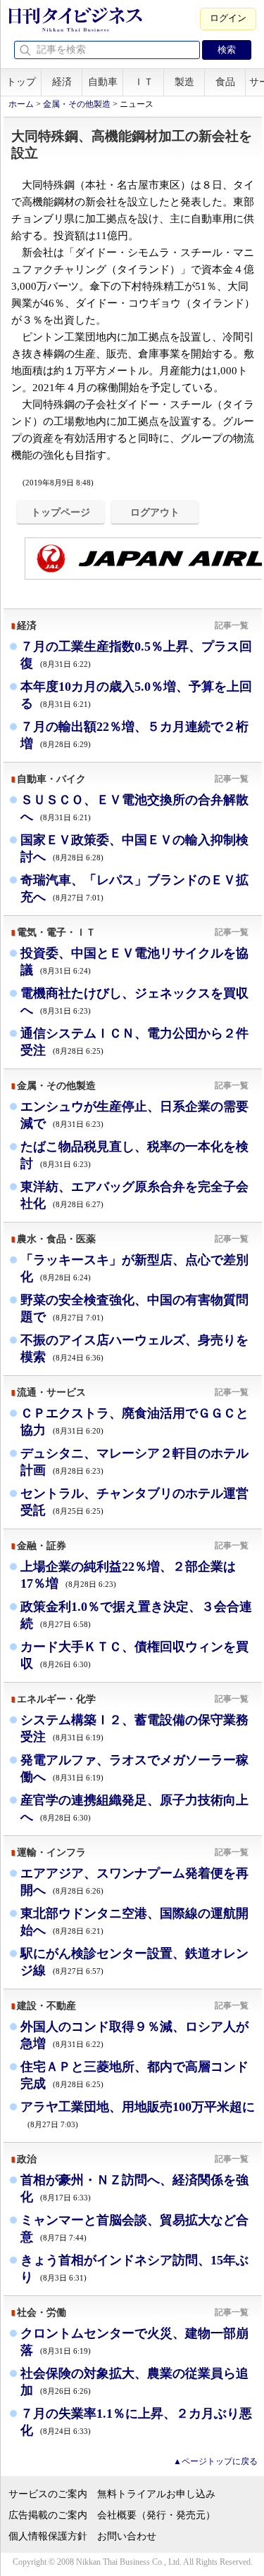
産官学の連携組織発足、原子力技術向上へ (134, 1809)
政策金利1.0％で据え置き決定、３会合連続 (136, 1615)
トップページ (61, 512)
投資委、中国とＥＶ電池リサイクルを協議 (134, 962)
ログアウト (155, 512)
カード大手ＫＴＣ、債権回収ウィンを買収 (134, 1655)
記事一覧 (232, 625)
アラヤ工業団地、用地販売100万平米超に (138, 2114)
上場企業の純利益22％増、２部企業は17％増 (128, 1575)
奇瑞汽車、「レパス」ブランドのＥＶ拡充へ (134, 888)
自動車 (103, 82)
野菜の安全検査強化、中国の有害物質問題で (134, 1308)
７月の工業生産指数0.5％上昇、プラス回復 (136, 655)
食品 (225, 82)
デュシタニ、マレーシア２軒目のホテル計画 (134, 1462)
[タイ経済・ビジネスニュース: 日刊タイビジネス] (75, 29)
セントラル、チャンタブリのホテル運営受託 (134, 1502)
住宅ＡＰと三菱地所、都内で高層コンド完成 (134, 2075)
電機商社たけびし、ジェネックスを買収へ (134, 1002)
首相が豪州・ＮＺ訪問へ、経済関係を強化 (134, 2188)
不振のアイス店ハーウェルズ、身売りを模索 (134, 1348)
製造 (184, 82)
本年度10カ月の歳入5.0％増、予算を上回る (136, 695)
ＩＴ (144, 82)
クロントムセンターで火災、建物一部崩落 (134, 2342)
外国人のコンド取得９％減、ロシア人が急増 (134, 2035)
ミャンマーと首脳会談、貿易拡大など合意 (134, 2229)
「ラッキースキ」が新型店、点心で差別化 (134, 1268)
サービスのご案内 (48, 2494)
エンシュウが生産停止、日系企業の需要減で (134, 1115)
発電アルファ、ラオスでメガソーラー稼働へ (134, 1768)
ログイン (228, 18)
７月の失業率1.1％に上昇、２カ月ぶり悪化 (136, 2422)
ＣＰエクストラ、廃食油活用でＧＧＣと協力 (134, 1422)
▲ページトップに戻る (215, 2461)
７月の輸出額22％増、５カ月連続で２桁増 (134, 735)
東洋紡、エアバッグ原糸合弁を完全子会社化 (134, 1195)
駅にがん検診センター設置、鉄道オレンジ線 (134, 1962)
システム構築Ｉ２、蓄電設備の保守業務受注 (134, 1728)
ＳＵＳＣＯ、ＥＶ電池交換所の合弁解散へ (134, 808)
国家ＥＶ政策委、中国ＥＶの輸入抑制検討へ (134, 848)
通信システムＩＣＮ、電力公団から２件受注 (134, 1042)
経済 (62, 82)
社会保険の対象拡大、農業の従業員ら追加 (134, 2382)
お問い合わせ (127, 2536)
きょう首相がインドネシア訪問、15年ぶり (134, 2269)
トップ (21, 82)
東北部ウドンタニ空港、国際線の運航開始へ (134, 1922)
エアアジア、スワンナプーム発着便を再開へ (134, 1882)
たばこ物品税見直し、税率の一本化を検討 (134, 1155)
